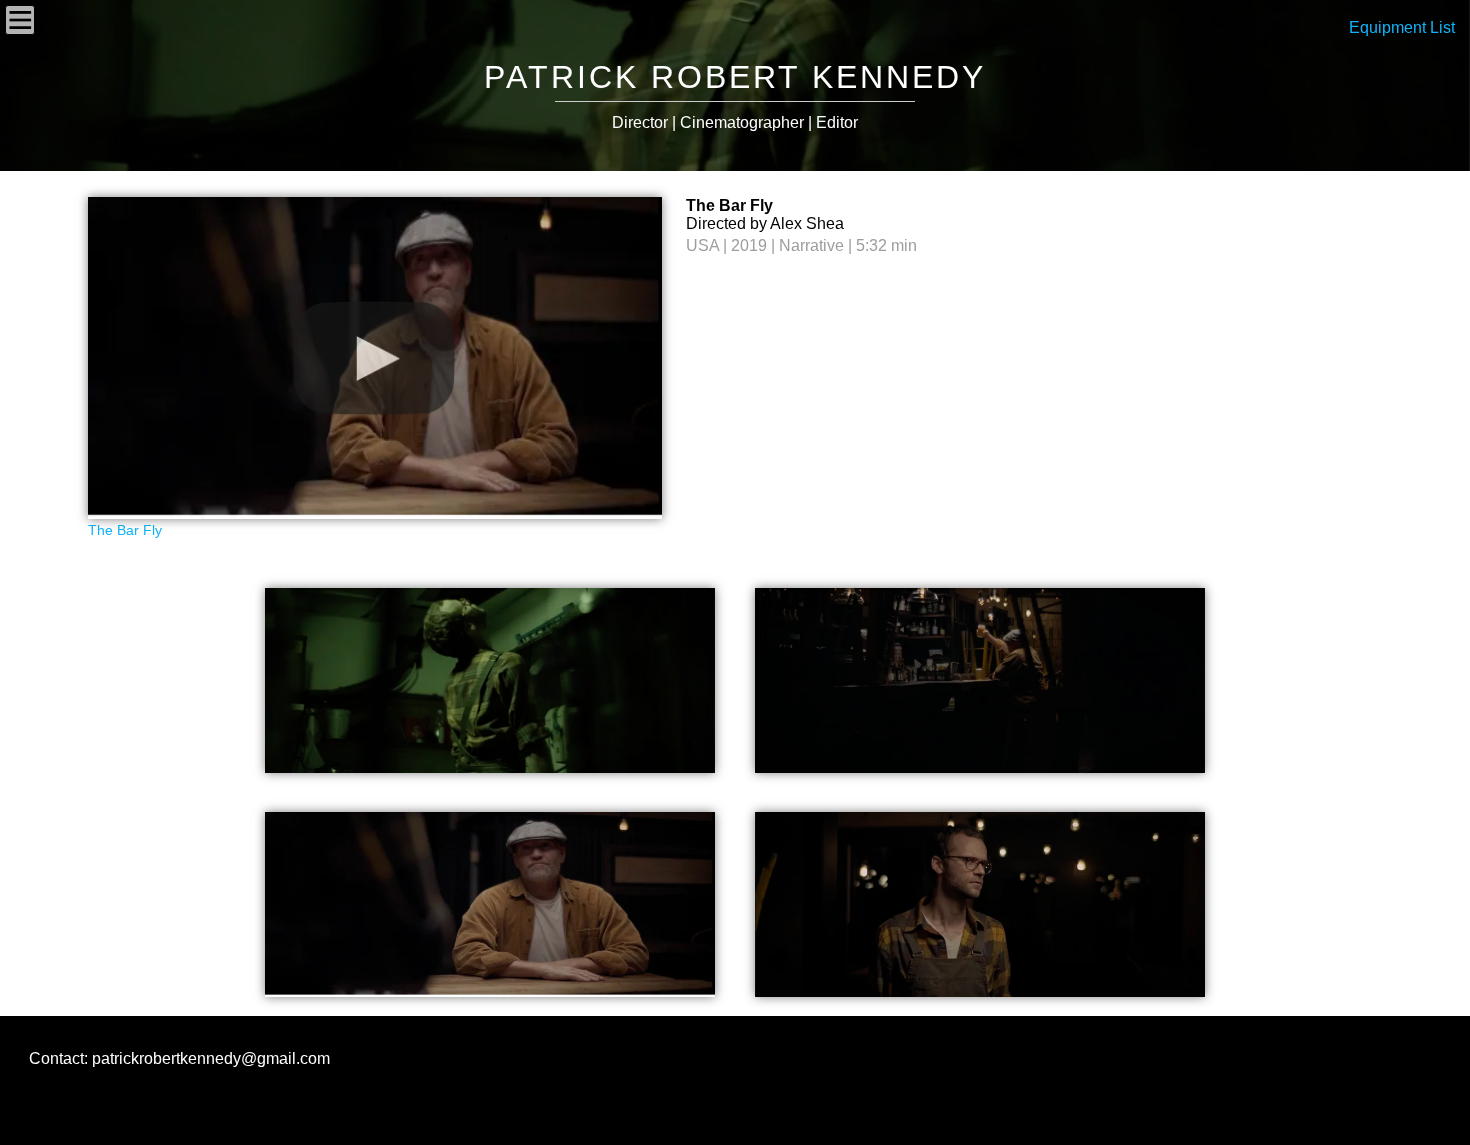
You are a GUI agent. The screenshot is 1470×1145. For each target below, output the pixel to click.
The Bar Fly (125, 530)
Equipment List (1402, 27)
